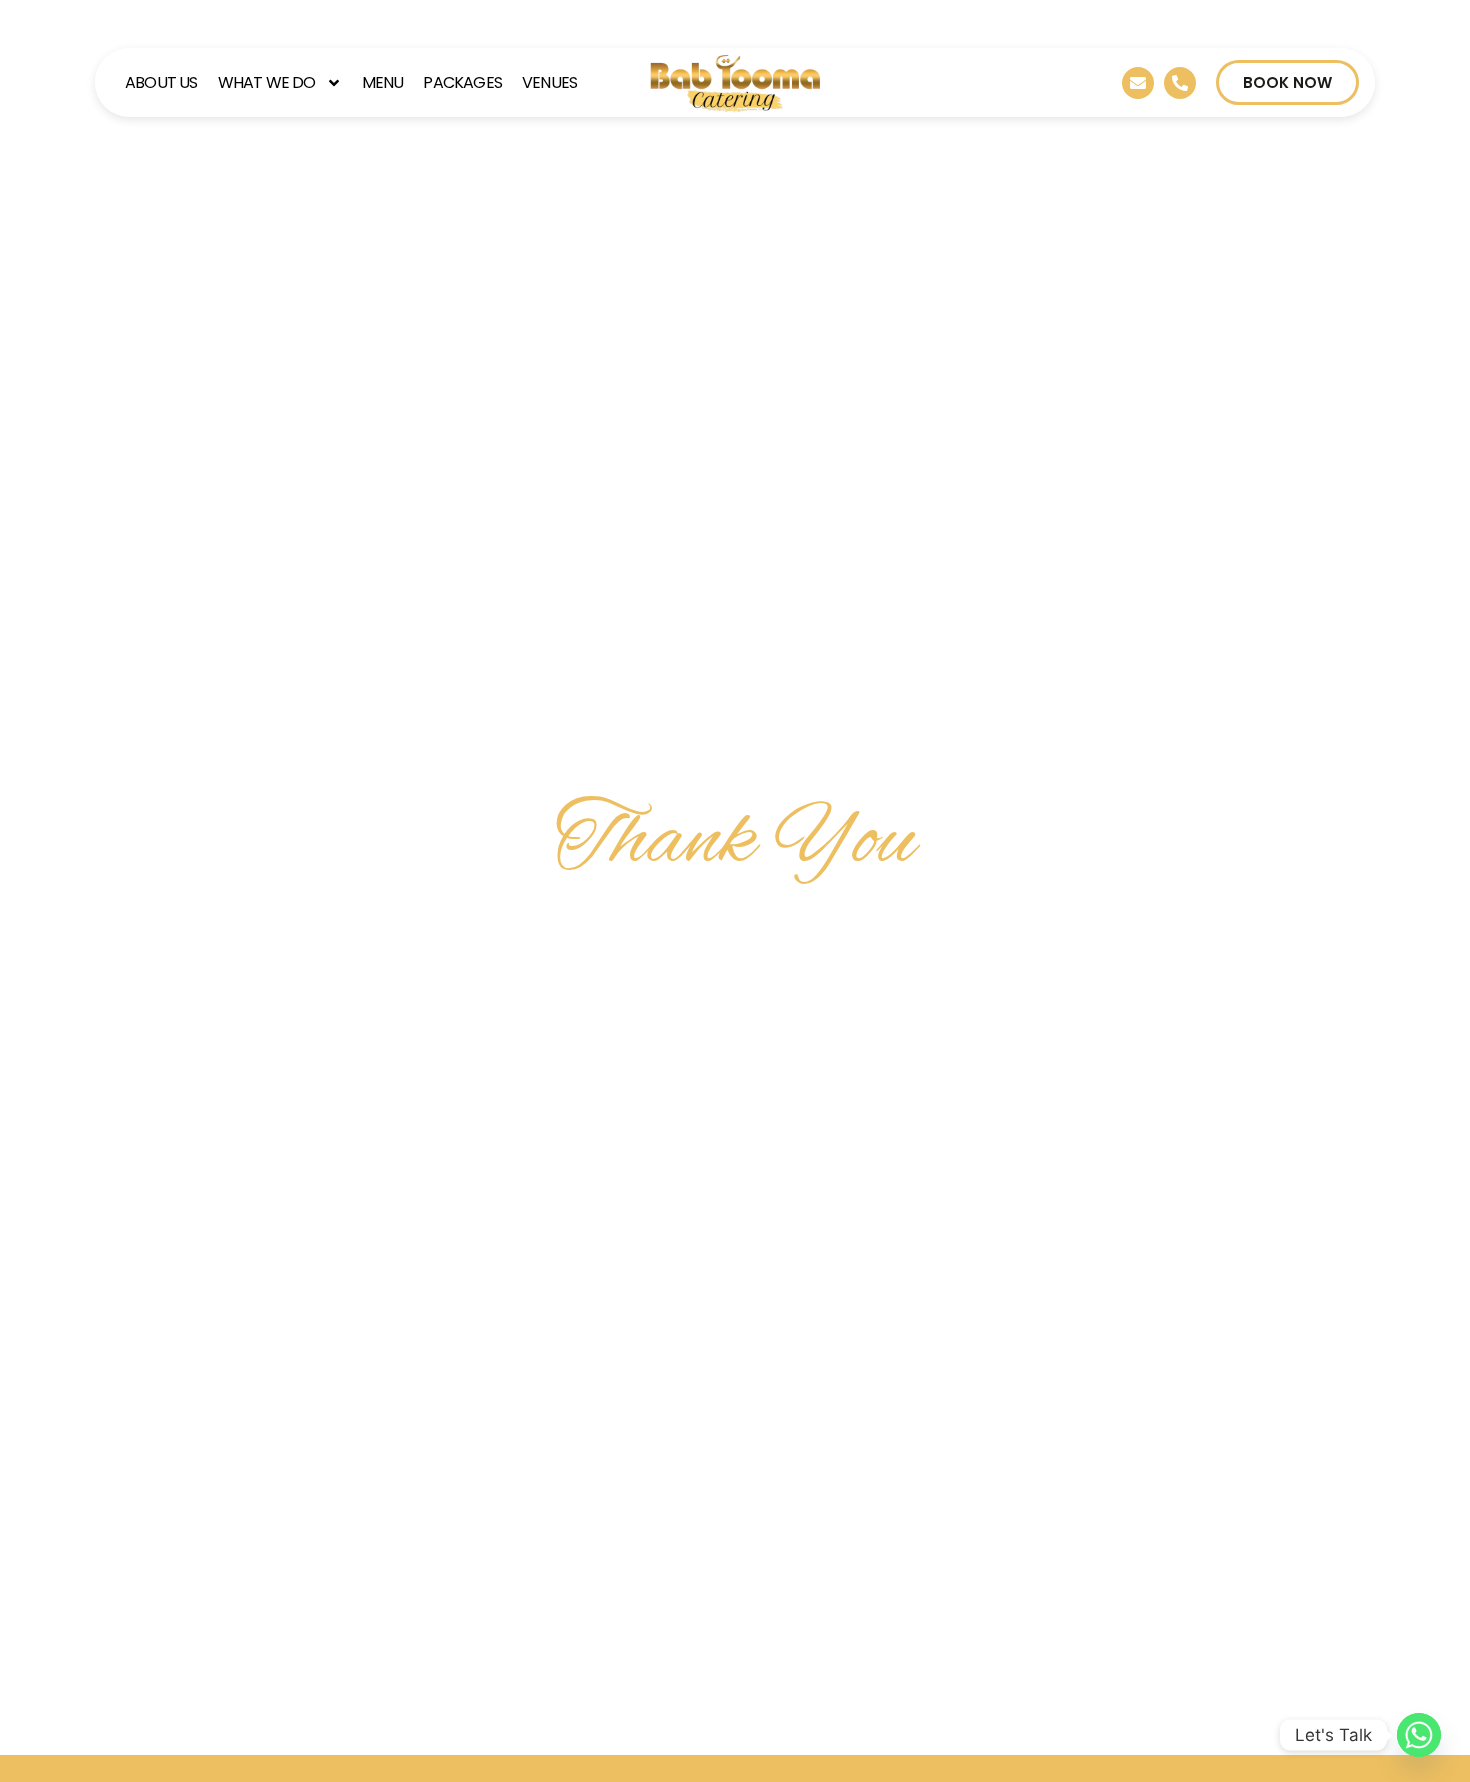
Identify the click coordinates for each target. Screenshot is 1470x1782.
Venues (549, 82)
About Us (161, 82)
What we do (267, 82)
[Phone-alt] (1180, 83)
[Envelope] (1138, 83)
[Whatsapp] (1419, 1735)
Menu (383, 82)
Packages (462, 82)
